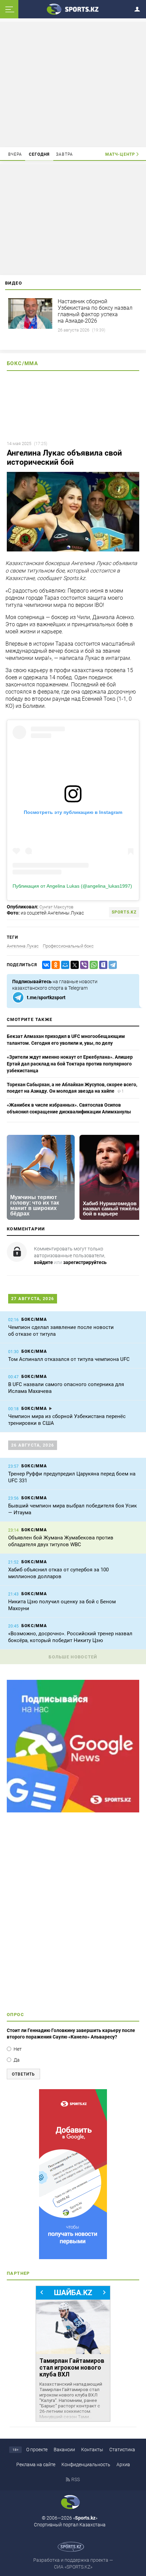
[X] (73, 965)
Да (17, 2060)
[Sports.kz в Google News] (73, 1811)
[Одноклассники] (54, 965)
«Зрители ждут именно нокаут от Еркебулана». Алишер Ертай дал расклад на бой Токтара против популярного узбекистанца (70, 1064)
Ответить (23, 2074)
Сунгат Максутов (56, 907)
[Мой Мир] (64, 965)
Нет (18, 2049)
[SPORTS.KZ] (73, 2174)
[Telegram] (111, 965)
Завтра (65, 154)
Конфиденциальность (86, 2464)
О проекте (37, 2450)
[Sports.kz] (73, 9)
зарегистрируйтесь (85, 1262)
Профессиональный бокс (68, 946)
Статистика (122, 2450)
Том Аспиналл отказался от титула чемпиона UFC (69, 1359)
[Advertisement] (73, 84)
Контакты (92, 2450)
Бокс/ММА (22, 363)
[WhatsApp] (92, 965)
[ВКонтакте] (45, 965)
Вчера (15, 154)
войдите (43, 1262)
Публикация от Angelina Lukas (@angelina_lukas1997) (72, 886)
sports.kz (124, 912)
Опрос (15, 2015)
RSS (76, 2479)
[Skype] (102, 965)
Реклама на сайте (36, 2464)
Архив (123, 2464)
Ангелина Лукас (23, 946)
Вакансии (64, 2450)
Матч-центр (120, 154)
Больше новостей (73, 1657)
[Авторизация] (139, 8)
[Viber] (83, 965)
